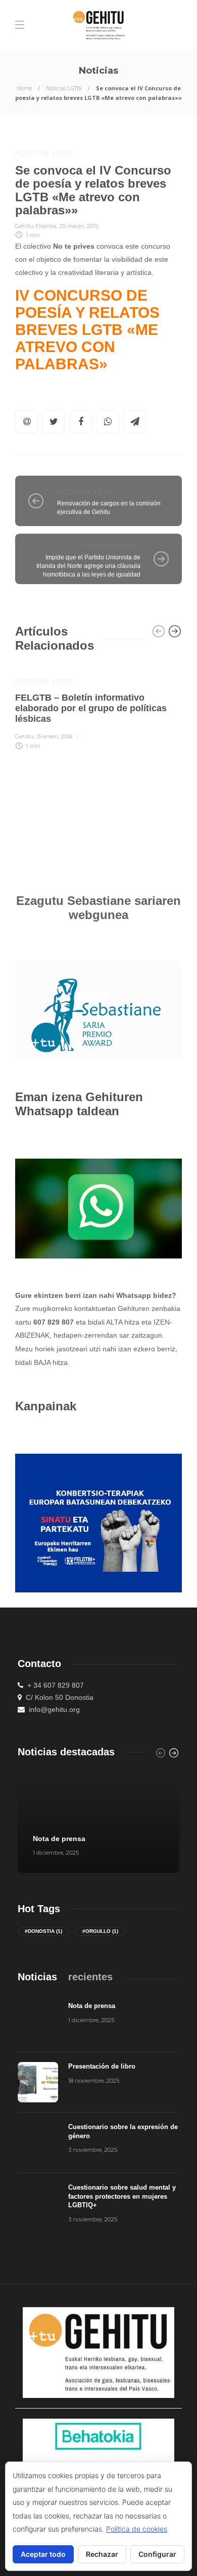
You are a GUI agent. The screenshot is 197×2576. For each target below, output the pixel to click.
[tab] (37, 1977)
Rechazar (102, 2554)
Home (24, 88)
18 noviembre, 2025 (94, 2081)
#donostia (43, 1931)
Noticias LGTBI (64, 88)
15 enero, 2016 (54, 736)
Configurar (157, 2554)
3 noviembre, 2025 (93, 2150)
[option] (98, 707)
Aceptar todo (43, 2554)
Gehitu (24, 736)
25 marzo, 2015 (79, 226)
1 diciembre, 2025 (56, 1853)
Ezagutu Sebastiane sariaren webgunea (98, 908)
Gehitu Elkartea (36, 226)
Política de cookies (137, 2529)
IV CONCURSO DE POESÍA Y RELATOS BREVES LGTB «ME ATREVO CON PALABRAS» (87, 330)
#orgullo (100, 1931)
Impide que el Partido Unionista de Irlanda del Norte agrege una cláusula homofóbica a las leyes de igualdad (88, 566)
